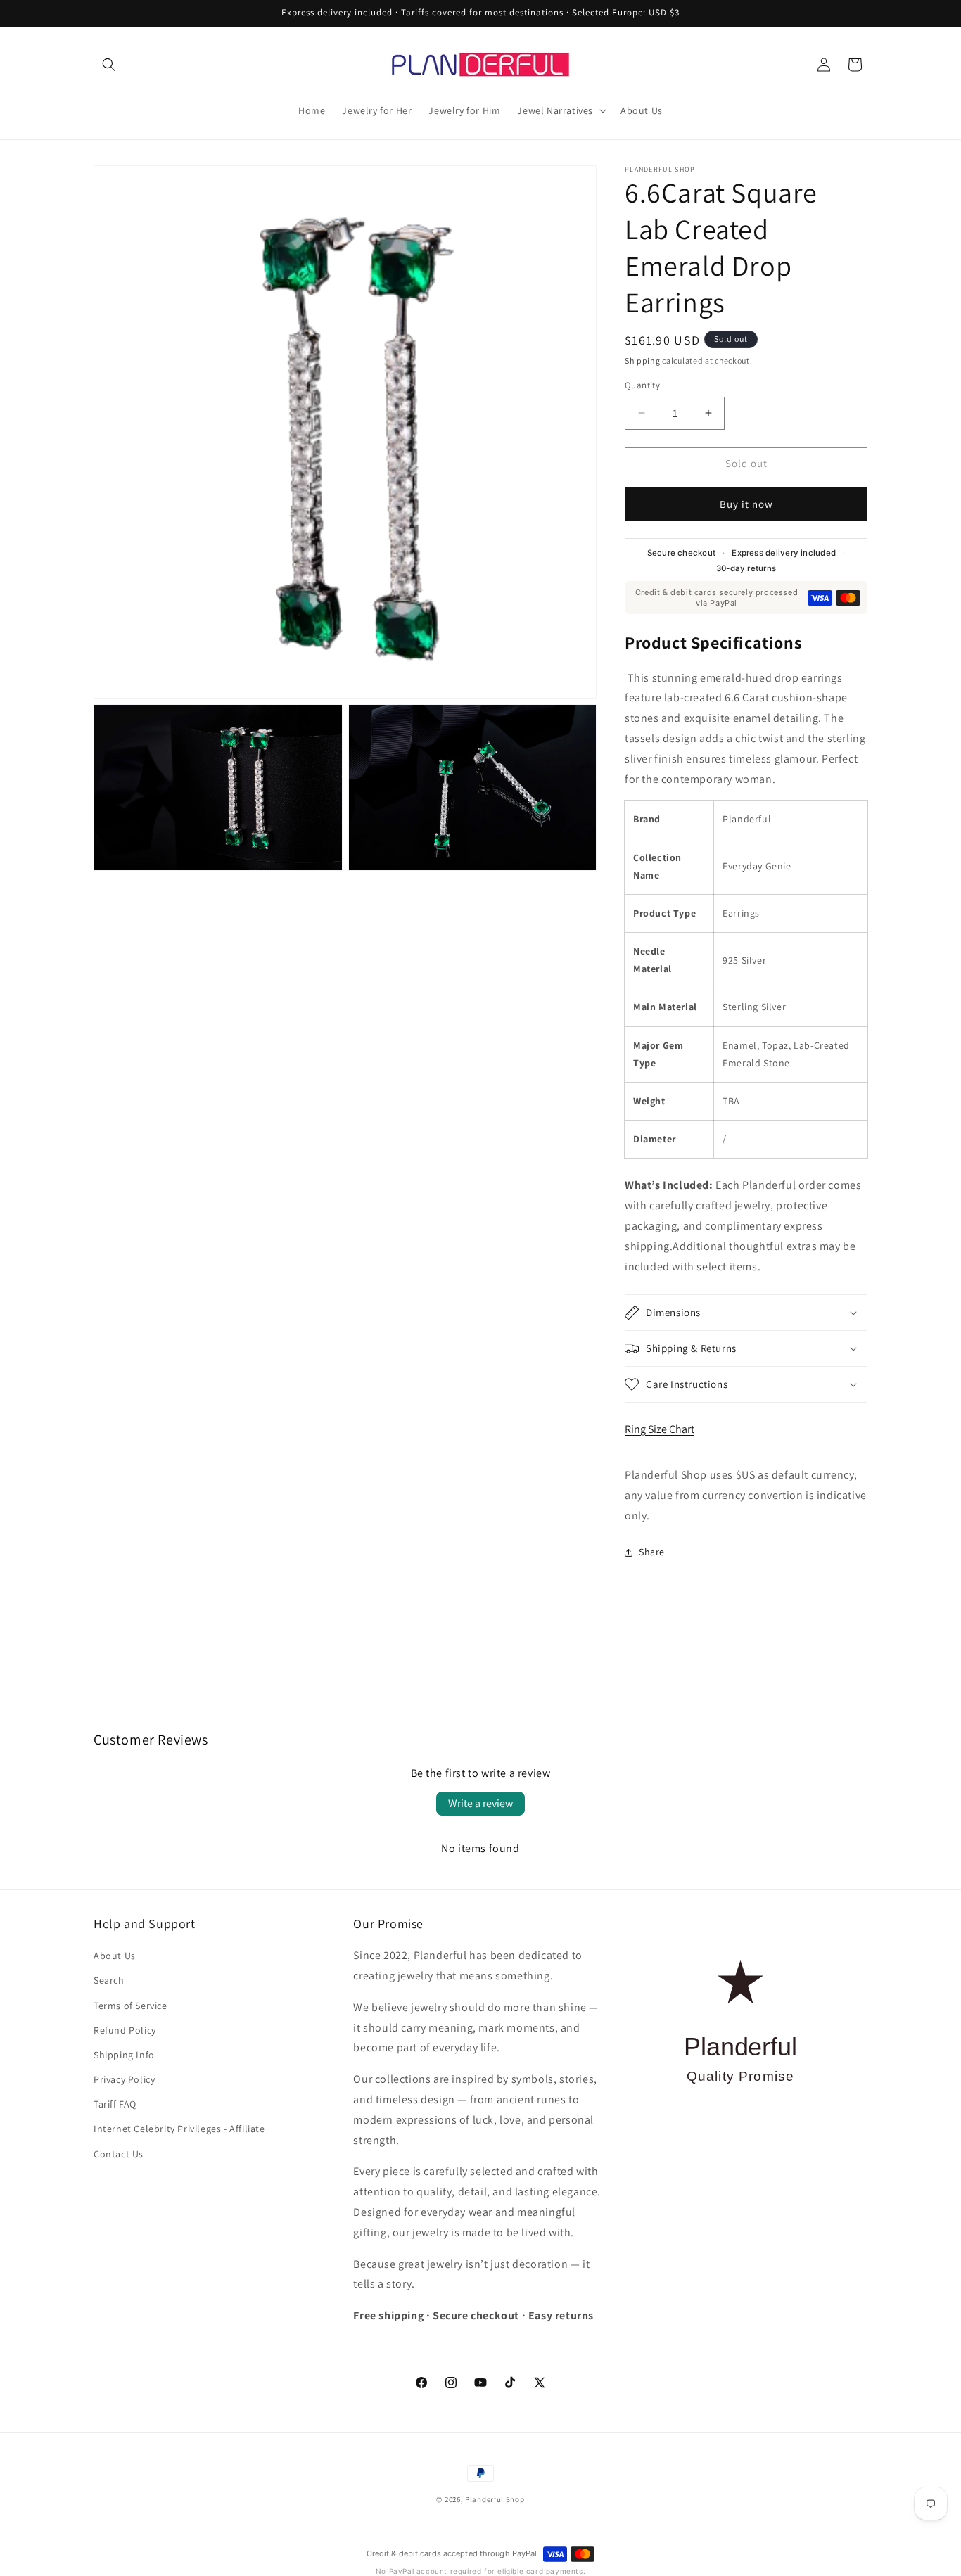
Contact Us (119, 2154)
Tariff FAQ (115, 2104)
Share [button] (652, 1552)
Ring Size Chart (660, 1429)
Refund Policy (125, 2030)
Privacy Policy (124, 2079)
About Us (115, 1956)
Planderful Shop (495, 2499)
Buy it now (746, 504)
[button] (109, 65)
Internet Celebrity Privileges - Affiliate (179, 2129)
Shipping (643, 361)
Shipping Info (124, 2055)
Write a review (480, 1803)
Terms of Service (131, 2006)
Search (109, 1980)
